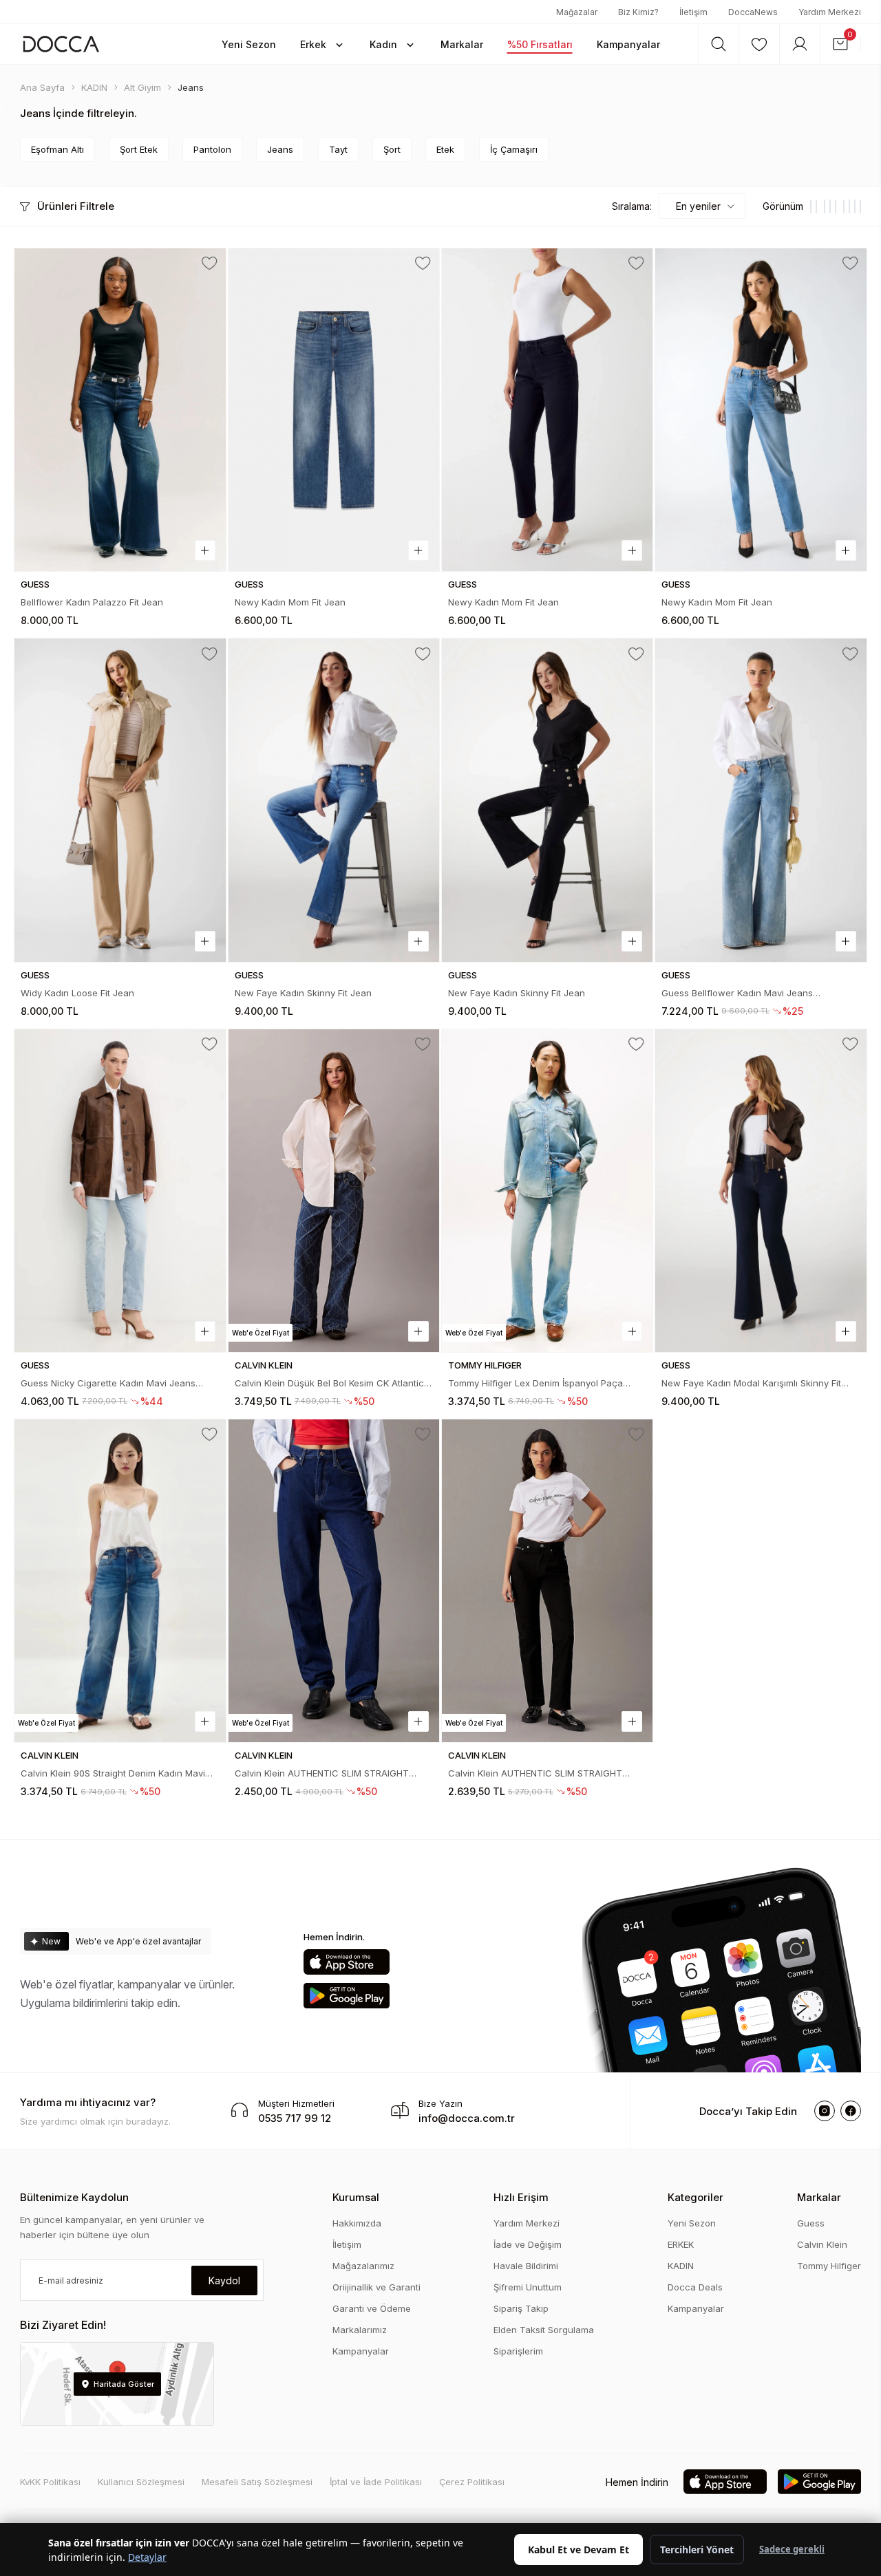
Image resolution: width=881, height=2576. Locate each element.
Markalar (819, 2197)
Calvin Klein (822, 2244)
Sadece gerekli (792, 2549)
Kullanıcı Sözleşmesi (141, 2482)
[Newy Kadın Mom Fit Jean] (334, 410)
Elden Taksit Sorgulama (544, 2330)
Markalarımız (360, 2330)
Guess (811, 2223)
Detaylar (147, 2557)
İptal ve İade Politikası (376, 2482)
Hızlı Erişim (521, 2197)
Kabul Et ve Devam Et (579, 2550)
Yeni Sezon (692, 2223)
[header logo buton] (61, 44)
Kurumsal (356, 2197)
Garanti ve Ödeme (372, 2308)
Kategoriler (696, 2197)
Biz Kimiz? (638, 12)
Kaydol (224, 2280)
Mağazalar (577, 12)
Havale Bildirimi (526, 2266)
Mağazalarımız (363, 2266)
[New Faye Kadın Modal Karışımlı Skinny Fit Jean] (761, 1191)
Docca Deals (695, 2287)
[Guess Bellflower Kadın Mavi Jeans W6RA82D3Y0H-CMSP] (761, 800)
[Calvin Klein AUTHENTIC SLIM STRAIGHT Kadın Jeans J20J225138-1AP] (334, 1581)
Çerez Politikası (472, 2482)
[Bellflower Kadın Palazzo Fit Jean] (120, 410)
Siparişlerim (518, 2351)
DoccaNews (753, 12)
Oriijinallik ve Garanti (376, 2287)
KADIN (681, 2266)
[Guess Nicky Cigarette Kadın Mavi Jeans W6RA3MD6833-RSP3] (120, 1191)
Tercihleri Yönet (697, 2550)
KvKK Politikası (50, 2482)
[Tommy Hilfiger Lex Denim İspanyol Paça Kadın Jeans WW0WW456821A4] (547, 1191)
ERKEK (681, 2244)
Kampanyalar (361, 2351)
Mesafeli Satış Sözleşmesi (257, 2482)
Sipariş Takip (521, 2308)
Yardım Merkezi (830, 12)
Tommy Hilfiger (829, 2266)
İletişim (693, 12)
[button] (249, 44)
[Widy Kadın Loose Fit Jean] (120, 800)
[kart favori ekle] (210, 264)
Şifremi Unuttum (528, 2287)
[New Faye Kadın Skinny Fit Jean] (334, 800)
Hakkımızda (357, 2223)
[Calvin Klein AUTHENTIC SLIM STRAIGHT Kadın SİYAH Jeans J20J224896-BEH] (547, 1581)
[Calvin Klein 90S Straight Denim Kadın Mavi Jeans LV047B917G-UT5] (120, 1581)
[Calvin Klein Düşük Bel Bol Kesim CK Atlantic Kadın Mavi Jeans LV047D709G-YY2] (334, 1191)
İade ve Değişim (528, 2244)
